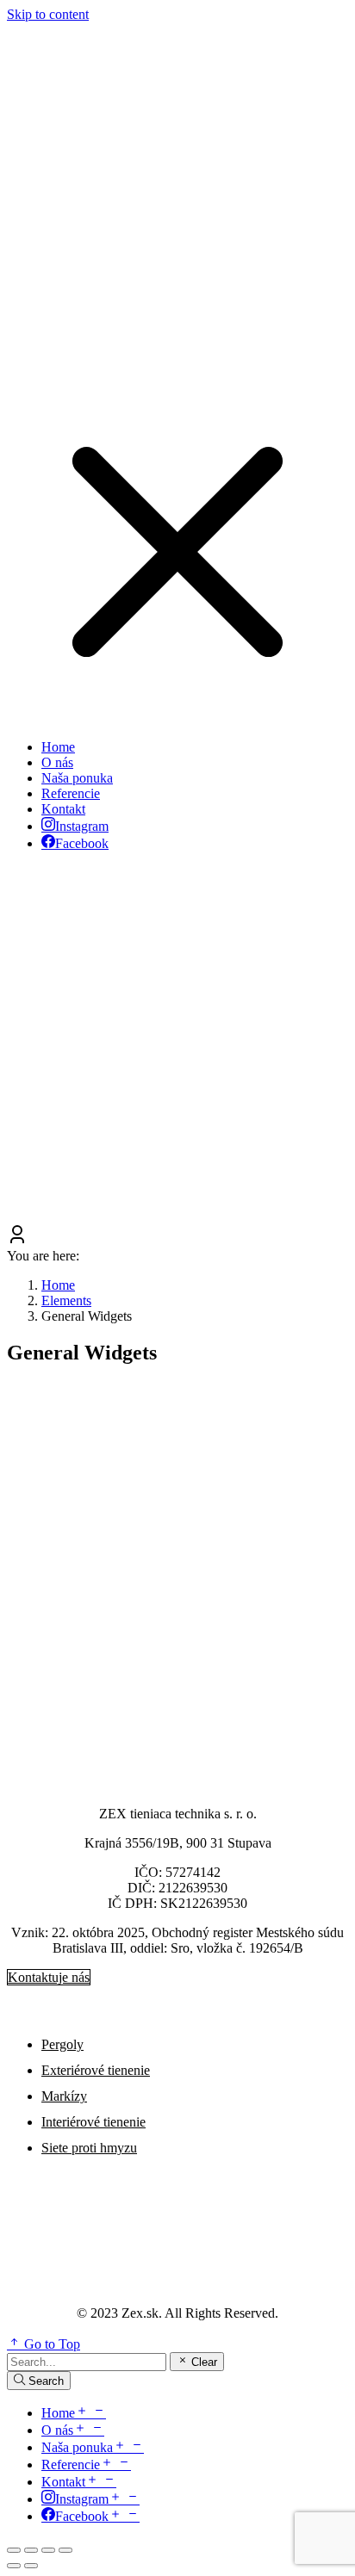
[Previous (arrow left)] (14, 2566)
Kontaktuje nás (49, 1977)
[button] (177, 718)
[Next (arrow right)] (31, 2566)
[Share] (31, 2550)
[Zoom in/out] (65, 2550)
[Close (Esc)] (14, 2550)
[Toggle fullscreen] (48, 2550)
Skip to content (48, 14)
